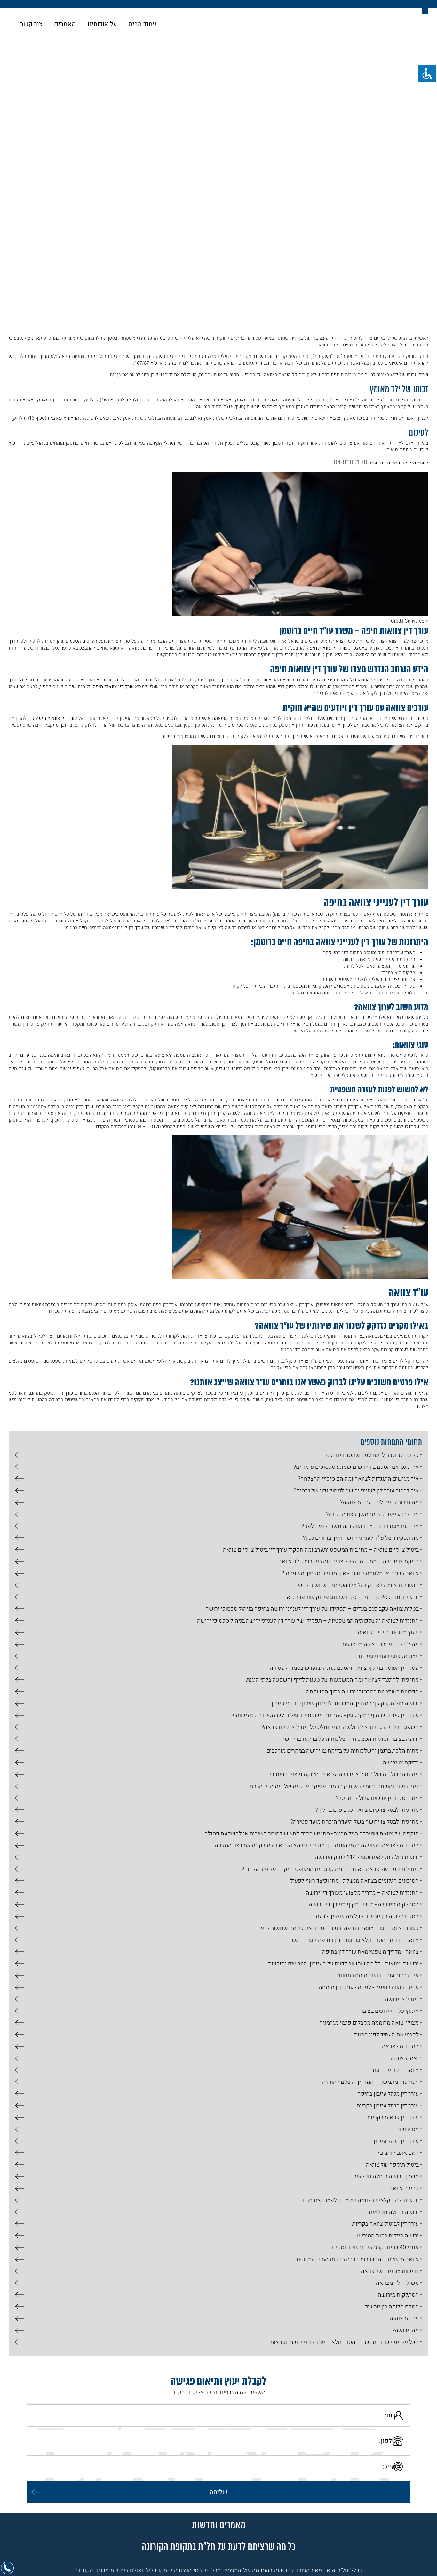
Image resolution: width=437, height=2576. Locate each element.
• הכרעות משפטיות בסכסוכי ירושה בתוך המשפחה (364, 1689)
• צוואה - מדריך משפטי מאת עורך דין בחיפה (372, 1950)
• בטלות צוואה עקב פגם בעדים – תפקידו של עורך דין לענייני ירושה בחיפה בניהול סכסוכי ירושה (314, 1607)
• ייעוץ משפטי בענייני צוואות (390, 1630)
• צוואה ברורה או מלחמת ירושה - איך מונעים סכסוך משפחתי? (352, 1571)
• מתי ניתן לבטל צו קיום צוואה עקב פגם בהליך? (369, 1808)
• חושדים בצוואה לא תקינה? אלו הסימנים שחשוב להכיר (358, 1583)
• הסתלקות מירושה (400, 2293)
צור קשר (31, 24)
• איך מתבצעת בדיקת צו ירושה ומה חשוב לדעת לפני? (362, 1524)
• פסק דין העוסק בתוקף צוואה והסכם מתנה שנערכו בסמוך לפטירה (346, 1666)
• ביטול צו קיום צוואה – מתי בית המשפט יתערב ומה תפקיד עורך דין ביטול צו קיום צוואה (322, 1548)
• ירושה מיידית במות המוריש (389, 2234)
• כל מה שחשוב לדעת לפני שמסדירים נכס (374, 1453)
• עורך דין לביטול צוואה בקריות (387, 2222)
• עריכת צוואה (406, 2316)
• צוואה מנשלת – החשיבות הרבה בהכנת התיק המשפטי (358, 2257)
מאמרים (65, 24)
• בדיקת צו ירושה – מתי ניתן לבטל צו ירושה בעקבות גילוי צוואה (350, 1559)
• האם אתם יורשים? (399, 2151)
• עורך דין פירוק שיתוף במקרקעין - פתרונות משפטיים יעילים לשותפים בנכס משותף (327, 1713)
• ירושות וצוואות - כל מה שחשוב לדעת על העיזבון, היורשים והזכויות (345, 1961)
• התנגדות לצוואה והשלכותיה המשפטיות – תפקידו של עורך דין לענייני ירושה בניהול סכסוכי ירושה (309, 1619)
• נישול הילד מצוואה (399, 2281)
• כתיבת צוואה (405, 2186)
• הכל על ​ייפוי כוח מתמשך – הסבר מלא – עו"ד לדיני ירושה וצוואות (346, 2340)
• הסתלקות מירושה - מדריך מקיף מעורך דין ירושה (365, 1902)
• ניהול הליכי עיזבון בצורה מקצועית (382, 1642)
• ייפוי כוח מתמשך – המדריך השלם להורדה (372, 2080)
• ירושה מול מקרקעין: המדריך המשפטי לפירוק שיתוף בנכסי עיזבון (347, 1701)
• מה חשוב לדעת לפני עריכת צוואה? (381, 1500)
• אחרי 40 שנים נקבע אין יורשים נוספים (377, 2245)
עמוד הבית (143, 24)
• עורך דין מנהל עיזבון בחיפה (389, 2092)
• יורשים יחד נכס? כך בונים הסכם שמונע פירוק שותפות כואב (353, 1595)
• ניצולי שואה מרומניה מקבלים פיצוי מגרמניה (370, 2021)
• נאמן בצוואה (406, 2056)
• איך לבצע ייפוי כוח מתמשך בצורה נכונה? (374, 1512)
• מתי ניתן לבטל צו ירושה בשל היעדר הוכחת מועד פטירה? (356, 1820)
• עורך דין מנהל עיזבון (398, 2139)
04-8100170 (355, 461)
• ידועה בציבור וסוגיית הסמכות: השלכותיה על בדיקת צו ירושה (351, 1737)
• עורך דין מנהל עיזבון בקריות (389, 2103)
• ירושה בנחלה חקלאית (395, 2210)
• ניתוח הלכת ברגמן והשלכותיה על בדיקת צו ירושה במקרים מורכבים (344, 1749)
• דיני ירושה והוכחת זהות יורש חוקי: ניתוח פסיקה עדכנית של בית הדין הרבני (336, 1784)
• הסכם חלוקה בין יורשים (393, 2304)
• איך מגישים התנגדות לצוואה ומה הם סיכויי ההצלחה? (360, 1477)
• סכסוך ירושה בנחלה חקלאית (387, 2174)
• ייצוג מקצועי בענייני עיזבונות (388, 1654)
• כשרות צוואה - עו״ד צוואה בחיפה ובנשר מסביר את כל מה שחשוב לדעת (339, 1926)
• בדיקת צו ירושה (402, 1760)
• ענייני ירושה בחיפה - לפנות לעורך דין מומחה (370, 1985)
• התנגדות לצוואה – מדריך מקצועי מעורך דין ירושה (364, 1891)
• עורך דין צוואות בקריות (394, 2115)
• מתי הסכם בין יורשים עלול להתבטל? (379, 1796)
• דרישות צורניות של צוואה (391, 2269)
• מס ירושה (409, 2127)
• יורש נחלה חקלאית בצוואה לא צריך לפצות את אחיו (362, 2198)
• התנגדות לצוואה (402, 2044)
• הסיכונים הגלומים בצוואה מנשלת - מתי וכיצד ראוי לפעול (356, 1879)
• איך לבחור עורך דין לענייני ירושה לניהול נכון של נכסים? (358, 1488)
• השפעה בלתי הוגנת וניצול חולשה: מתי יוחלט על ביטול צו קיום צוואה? (342, 1725)
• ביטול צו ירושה (403, 1997)
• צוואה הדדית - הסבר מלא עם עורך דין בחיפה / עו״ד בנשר (356, 1938)
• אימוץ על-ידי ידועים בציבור (390, 2009)
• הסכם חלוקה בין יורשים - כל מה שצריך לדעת (369, 1914)
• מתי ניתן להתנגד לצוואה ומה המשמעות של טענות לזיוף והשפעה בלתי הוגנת (334, 1678)
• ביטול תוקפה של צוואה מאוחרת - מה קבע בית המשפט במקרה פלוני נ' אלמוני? (332, 1867)
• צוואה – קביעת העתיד (395, 2068)
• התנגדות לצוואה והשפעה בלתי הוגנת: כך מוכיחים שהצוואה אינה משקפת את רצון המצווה (318, 1843)
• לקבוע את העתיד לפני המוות (388, 2032)
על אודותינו (102, 24)
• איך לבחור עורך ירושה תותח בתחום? (379, 1973)
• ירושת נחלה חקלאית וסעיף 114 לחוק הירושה (368, 1855)
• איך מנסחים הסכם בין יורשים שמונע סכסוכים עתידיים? (358, 1465)
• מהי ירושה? (407, 2328)
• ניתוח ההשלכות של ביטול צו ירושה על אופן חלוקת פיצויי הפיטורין (345, 1772)
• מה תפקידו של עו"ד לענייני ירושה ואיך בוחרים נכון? (362, 1536)
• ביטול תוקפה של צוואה (394, 2163)
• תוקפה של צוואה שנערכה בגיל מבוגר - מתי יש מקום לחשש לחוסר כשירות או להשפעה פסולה (313, 1831)
